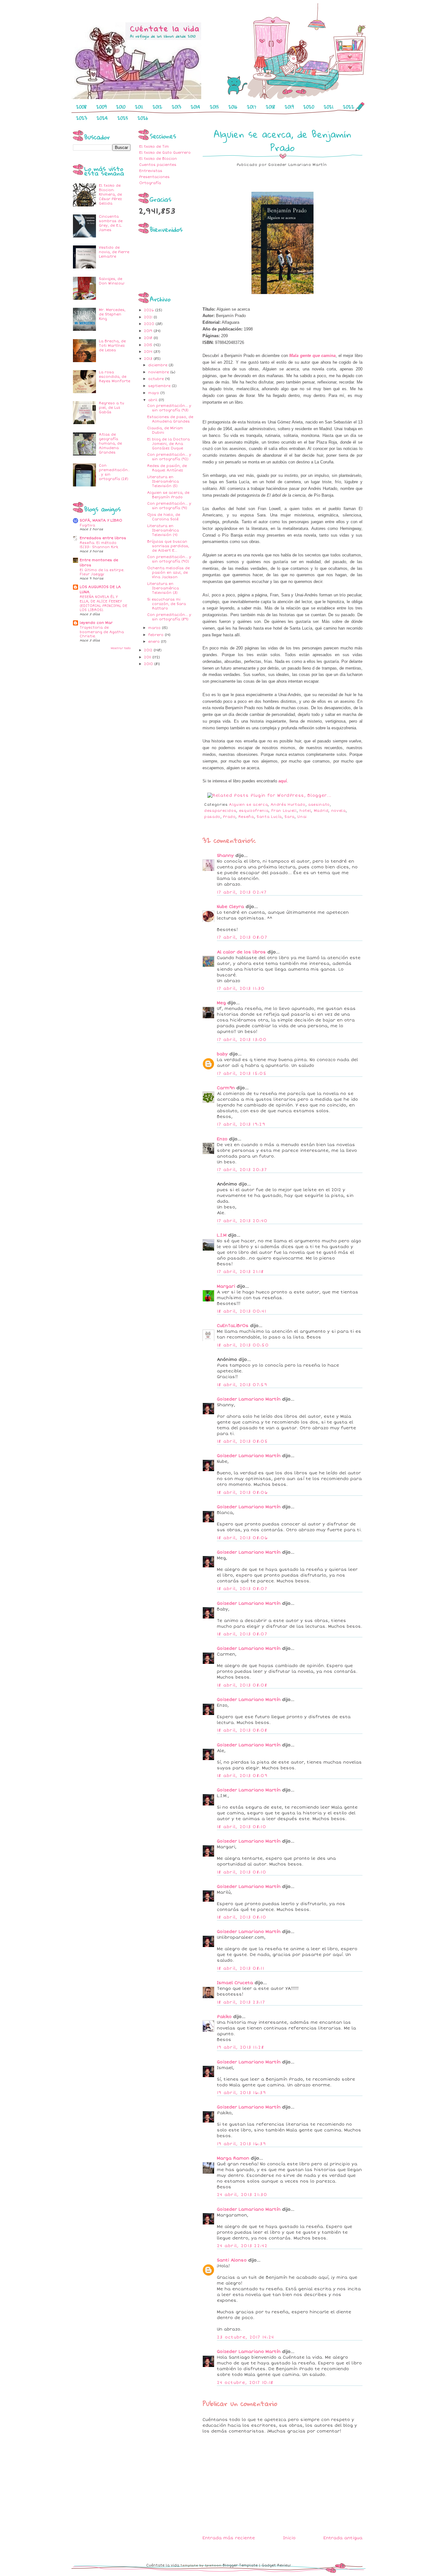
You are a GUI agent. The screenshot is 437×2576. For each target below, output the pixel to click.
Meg (221, 1003)
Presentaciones (154, 177)
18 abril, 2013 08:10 (242, 1827)
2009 (101, 107)
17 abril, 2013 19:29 (241, 1124)
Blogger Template (240, 2565)
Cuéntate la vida (163, 2565)
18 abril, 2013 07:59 (242, 1385)
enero (155, 642)
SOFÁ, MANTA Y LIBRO (101, 520)
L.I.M (222, 1235)
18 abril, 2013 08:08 (242, 1685)
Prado (229, 817)
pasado (212, 817)
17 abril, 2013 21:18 (240, 1272)
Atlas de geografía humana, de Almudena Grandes (110, 443)
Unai (302, 817)
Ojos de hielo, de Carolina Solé (164, 517)
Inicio (289, 2538)
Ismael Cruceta (235, 1983)
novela (338, 811)
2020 (309, 107)
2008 (81, 107)
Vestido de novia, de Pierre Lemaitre (114, 252)
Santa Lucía (269, 817)
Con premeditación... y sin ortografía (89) (169, 617)
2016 (233, 107)
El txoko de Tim (154, 147)
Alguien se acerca (248, 805)
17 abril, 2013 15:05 (242, 1074)
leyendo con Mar (96, 623)
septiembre (160, 386)
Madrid (321, 811)
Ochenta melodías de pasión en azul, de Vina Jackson (168, 573)
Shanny (225, 856)
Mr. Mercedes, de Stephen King (112, 314)
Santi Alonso (232, 2260)
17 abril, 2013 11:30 (241, 989)
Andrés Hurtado (288, 805)
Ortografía (150, 183)
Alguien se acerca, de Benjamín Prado (168, 495)
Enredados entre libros (103, 538)
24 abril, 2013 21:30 (242, 2195)
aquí (283, 781)
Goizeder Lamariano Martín (249, 1399)
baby (222, 1054)
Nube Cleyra (230, 907)
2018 (270, 107)
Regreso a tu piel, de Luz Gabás (111, 408)
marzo (155, 628)
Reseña (246, 817)
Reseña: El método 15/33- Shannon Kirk (99, 545)
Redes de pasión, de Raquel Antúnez (167, 468)
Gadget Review (276, 2565)
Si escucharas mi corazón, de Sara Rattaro (167, 604)
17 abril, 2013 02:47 (242, 892)
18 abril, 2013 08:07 (242, 1589)
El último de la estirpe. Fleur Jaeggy (102, 572)
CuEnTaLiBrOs (233, 1326)
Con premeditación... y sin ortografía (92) (169, 457)
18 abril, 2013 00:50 (243, 1345)
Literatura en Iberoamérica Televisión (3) (163, 588)
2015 (214, 107)
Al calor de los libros (241, 952)
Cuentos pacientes (158, 165)
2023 (82, 118)
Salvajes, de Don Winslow (112, 281)
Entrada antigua (343, 2538)
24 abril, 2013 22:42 (242, 2246)
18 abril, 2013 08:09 (242, 1776)
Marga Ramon (233, 2158)
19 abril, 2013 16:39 (241, 2093)
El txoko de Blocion (158, 159)
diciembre (158, 365)
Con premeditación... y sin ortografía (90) (169, 559)
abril (153, 400)
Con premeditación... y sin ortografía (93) (169, 408)
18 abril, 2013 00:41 (242, 1311)
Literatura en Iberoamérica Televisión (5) (163, 481)
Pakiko (224, 2017)
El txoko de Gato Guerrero (165, 153)
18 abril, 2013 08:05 (242, 1441)
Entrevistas (151, 171)
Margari (226, 1286)
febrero (156, 635)
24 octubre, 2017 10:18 (245, 2383)
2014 (195, 107)
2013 (176, 107)
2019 (289, 107)
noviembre (159, 372)
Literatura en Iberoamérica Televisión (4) (163, 530)
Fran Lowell (284, 811)
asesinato (319, 805)
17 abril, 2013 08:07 (242, 937)
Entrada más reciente (229, 2538)
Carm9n (226, 1088)
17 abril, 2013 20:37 (242, 1170)
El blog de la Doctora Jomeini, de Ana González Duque (168, 444)
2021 (329, 107)
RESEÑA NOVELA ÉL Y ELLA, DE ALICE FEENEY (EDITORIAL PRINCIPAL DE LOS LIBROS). (103, 603)
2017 (252, 107)
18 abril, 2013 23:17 (241, 2002)
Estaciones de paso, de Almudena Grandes (170, 419)
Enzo (222, 1139)
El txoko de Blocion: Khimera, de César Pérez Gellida (110, 194)
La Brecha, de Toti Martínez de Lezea (112, 346)
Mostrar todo (121, 648)
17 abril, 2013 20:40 (242, 1221)
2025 (123, 118)
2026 (143, 118)
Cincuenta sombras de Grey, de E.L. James (111, 223)
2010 (121, 107)
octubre (157, 379)
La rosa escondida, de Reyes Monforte (115, 377)
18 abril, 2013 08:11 (241, 1968)
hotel (305, 811)
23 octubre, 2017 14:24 (246, 2337)
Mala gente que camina (312, 356)
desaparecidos (220, 811)
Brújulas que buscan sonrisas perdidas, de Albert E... (168, 546)
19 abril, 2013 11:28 (240, 2047)
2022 (349, 107)
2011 (139, 107)
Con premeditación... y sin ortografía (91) (169, 506)
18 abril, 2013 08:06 (242, 1493)
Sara (290, 817)
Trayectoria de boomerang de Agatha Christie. (102, 632)
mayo (154, 393)
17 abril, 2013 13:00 (242, 1040)
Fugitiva (87, 525)
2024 (102, 118)
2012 (157, 107)
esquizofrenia (254, 811)
